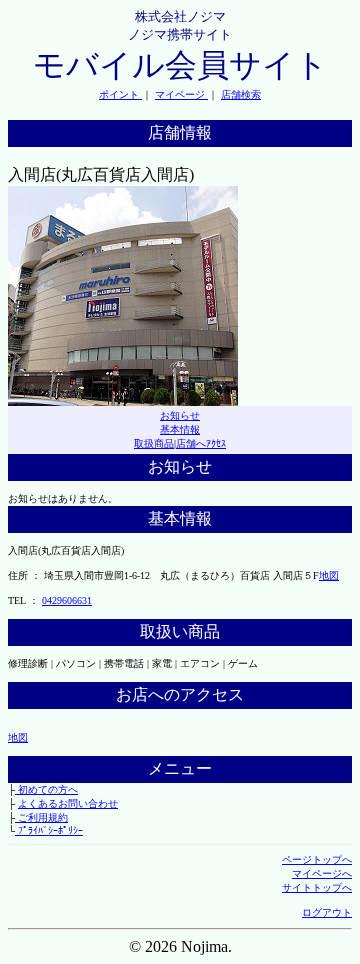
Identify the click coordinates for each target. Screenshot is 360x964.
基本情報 (180, 429)
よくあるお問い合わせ (68, 803)
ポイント (120, 94)
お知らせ (180, 415)
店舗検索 (241, 94)
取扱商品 (154, 443)
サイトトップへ (317, 887)
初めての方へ (46, 789)
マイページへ (322, 873)
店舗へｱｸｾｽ (201, 443)
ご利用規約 (41, 817)
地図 (329, 575)
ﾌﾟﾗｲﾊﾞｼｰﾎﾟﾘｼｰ (49, 830)
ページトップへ (317, 859)
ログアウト (327, 912)
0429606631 (67, 600)
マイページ (181, 94)
